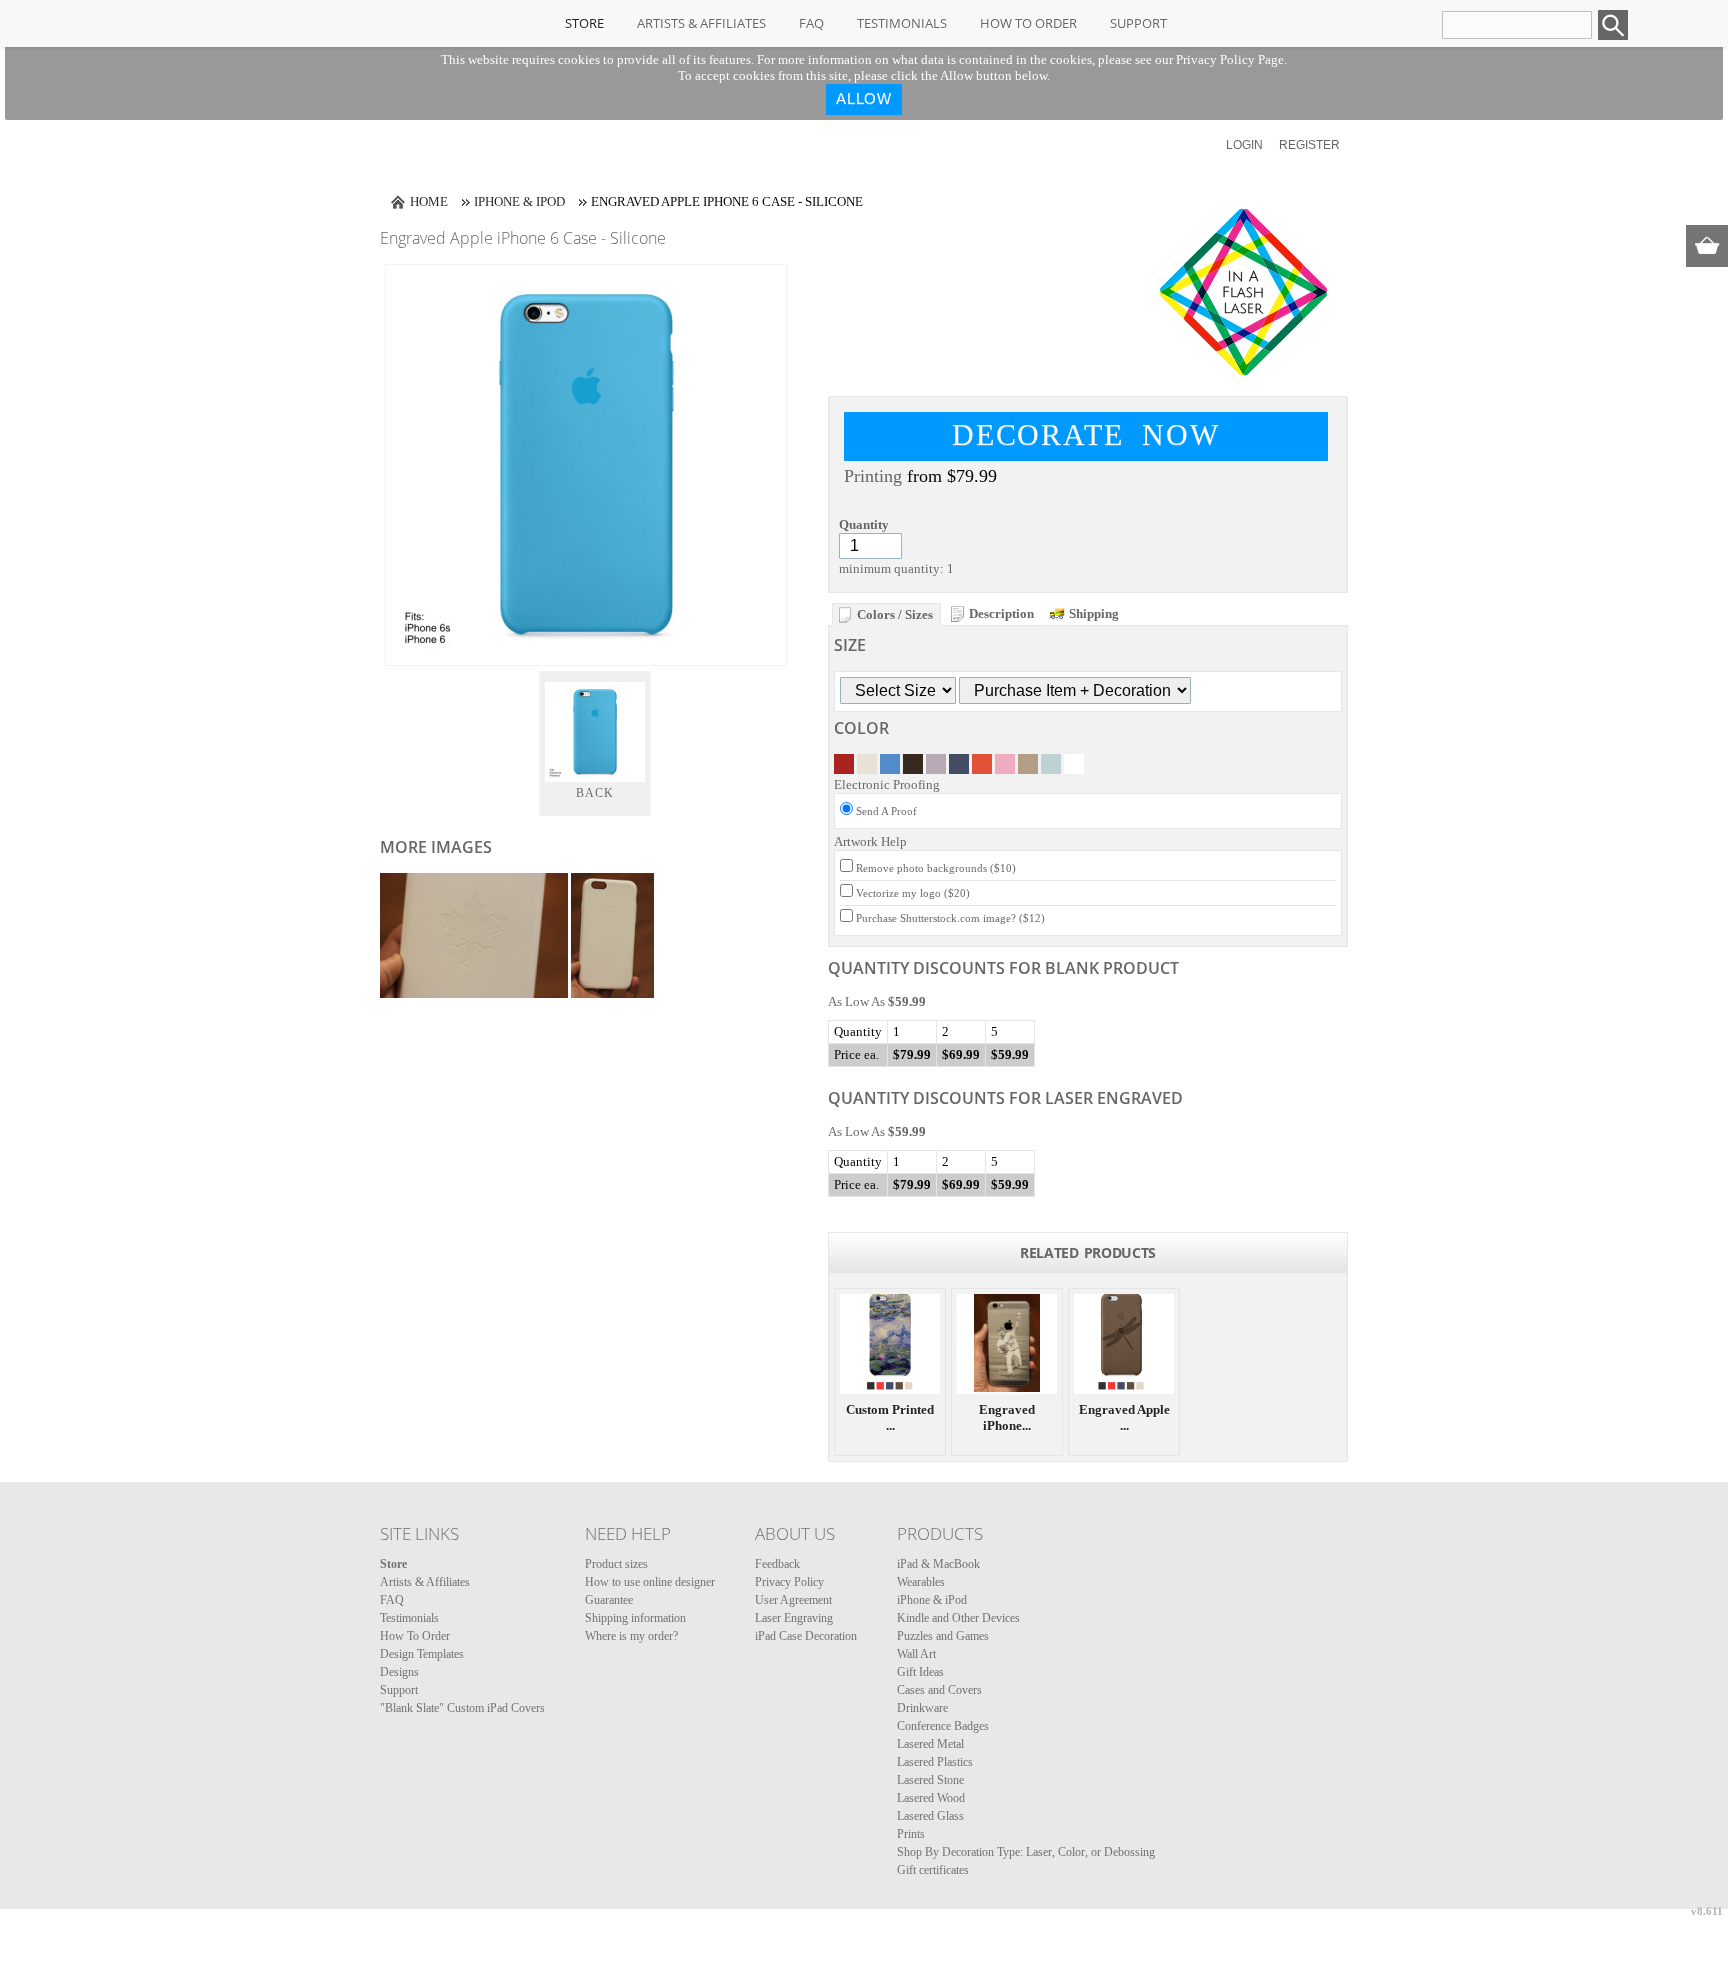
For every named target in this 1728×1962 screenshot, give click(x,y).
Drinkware (922, 1708)
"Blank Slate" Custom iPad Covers (462, 1708)
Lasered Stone (930, 1780)
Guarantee (609, 1600)
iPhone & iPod (519, 201)
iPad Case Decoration (806, 1636)
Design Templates (422, 1654)
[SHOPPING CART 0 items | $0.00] (1707, 246)
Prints (911, 1834)
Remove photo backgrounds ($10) (936, 868)
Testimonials (902, 23)
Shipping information (635, 1618)
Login (1244, 145)
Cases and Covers (939, 1690)
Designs (399, 1672)
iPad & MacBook (938, 1564)
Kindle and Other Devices (958, 1618)
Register (1309, 145)
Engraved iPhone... (1007, 1417)
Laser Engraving (794, 1618)
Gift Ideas (920, 1672)
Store (584, 23)
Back (595, 793)
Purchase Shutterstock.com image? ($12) (950, 918)
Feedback (777, 1564)
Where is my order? (631, 1636)
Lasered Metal (930, 1744)
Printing (873, 476)
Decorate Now (1086, 434)
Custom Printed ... (890, 1417)
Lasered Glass (930, 1816)
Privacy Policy (789, 1582)
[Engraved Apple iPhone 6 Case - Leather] (1124, 1344)
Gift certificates (933, 1870)
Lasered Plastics (935, 1762)
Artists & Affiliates (701, 23)
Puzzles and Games (943, 1636)
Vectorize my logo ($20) (913, 893)
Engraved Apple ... (1124, 1417)
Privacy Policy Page (1230, 59)
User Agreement (793, 1600)
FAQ (811, 23)
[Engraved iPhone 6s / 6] (1007, 1344)
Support (1138, 23)
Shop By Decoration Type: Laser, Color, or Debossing (1026, 1852)
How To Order (1028, 23)
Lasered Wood (931, 1798)
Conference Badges (943, 1726)
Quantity (864, 524)
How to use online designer (650, 1582)
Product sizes (616, 1564)
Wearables (921, 1582)
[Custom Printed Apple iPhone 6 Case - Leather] (890, 1344)
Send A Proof (886, 811)
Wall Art (916, 1654)
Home (429, 201)
